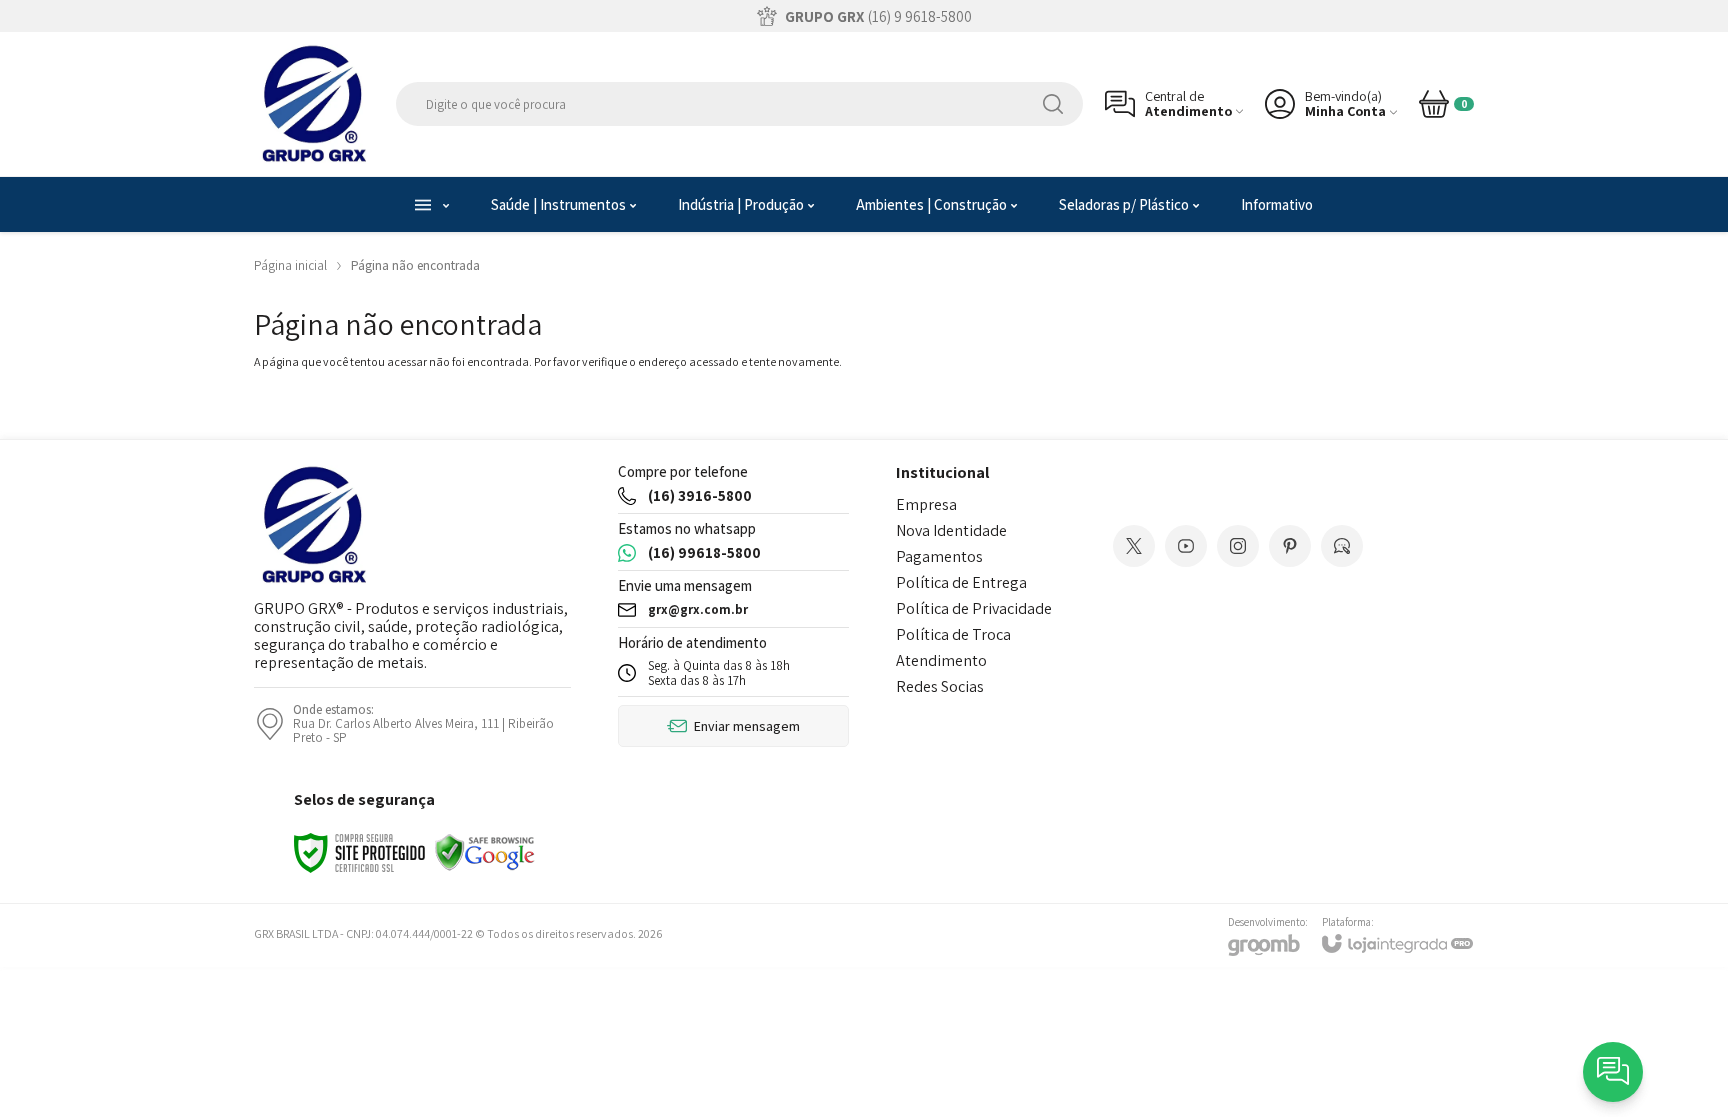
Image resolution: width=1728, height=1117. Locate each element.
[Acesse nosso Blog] (1342, 546)
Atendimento (941, 660)
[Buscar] (1053, 104)
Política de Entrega (961, 582)
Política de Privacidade (974, 608)
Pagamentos (939, 556)
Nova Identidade (951, 530)
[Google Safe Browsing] (485, 851)
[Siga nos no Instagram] (1238, 546)
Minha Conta (1345, 111)
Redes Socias (940, 686)
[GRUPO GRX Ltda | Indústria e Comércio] (314, 104)
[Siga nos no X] (1134, 546)
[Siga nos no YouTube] (1186, 546)
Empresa (926, 504)
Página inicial (290, 265)
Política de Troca (953, 634)
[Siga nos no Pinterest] (1290, 546)
